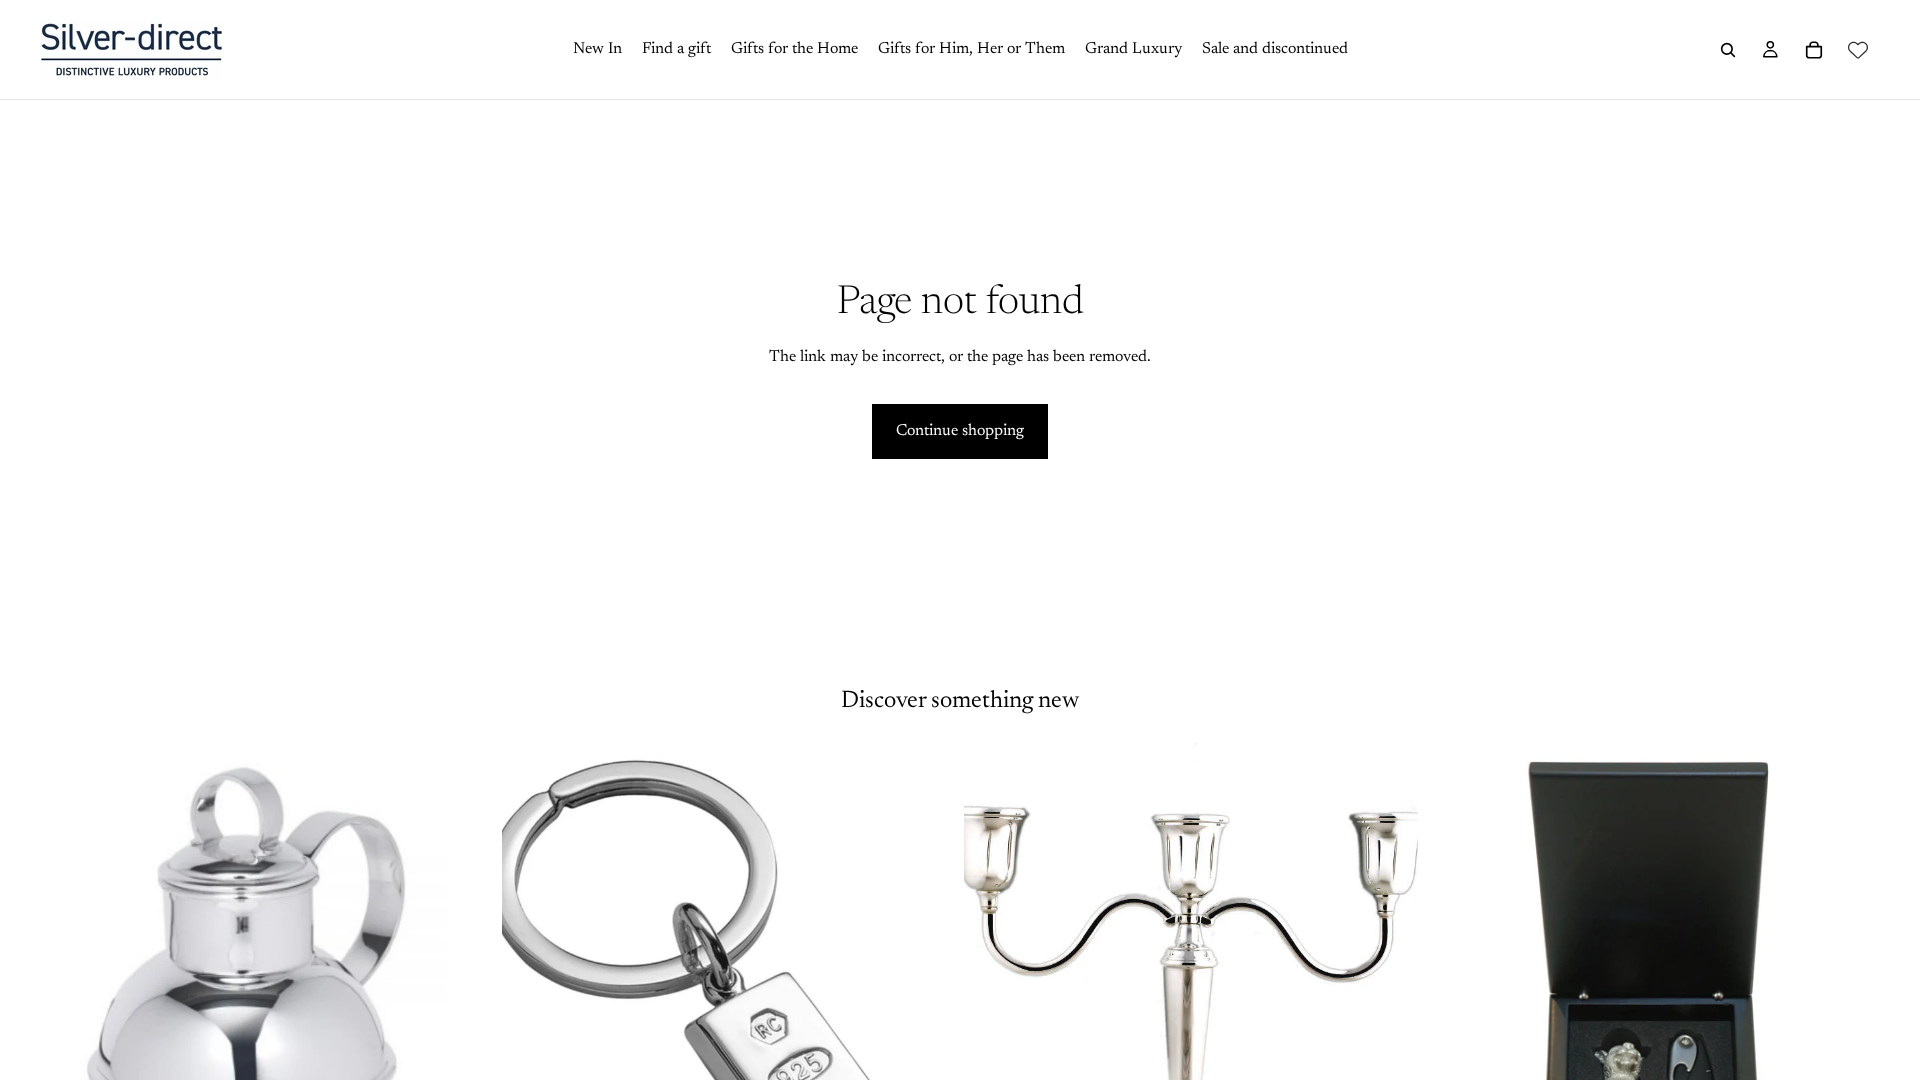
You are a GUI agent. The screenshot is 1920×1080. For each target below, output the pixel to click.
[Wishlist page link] (1858, 50)
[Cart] (1814, 50)
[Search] (1728, 50)
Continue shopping (960, 431)
